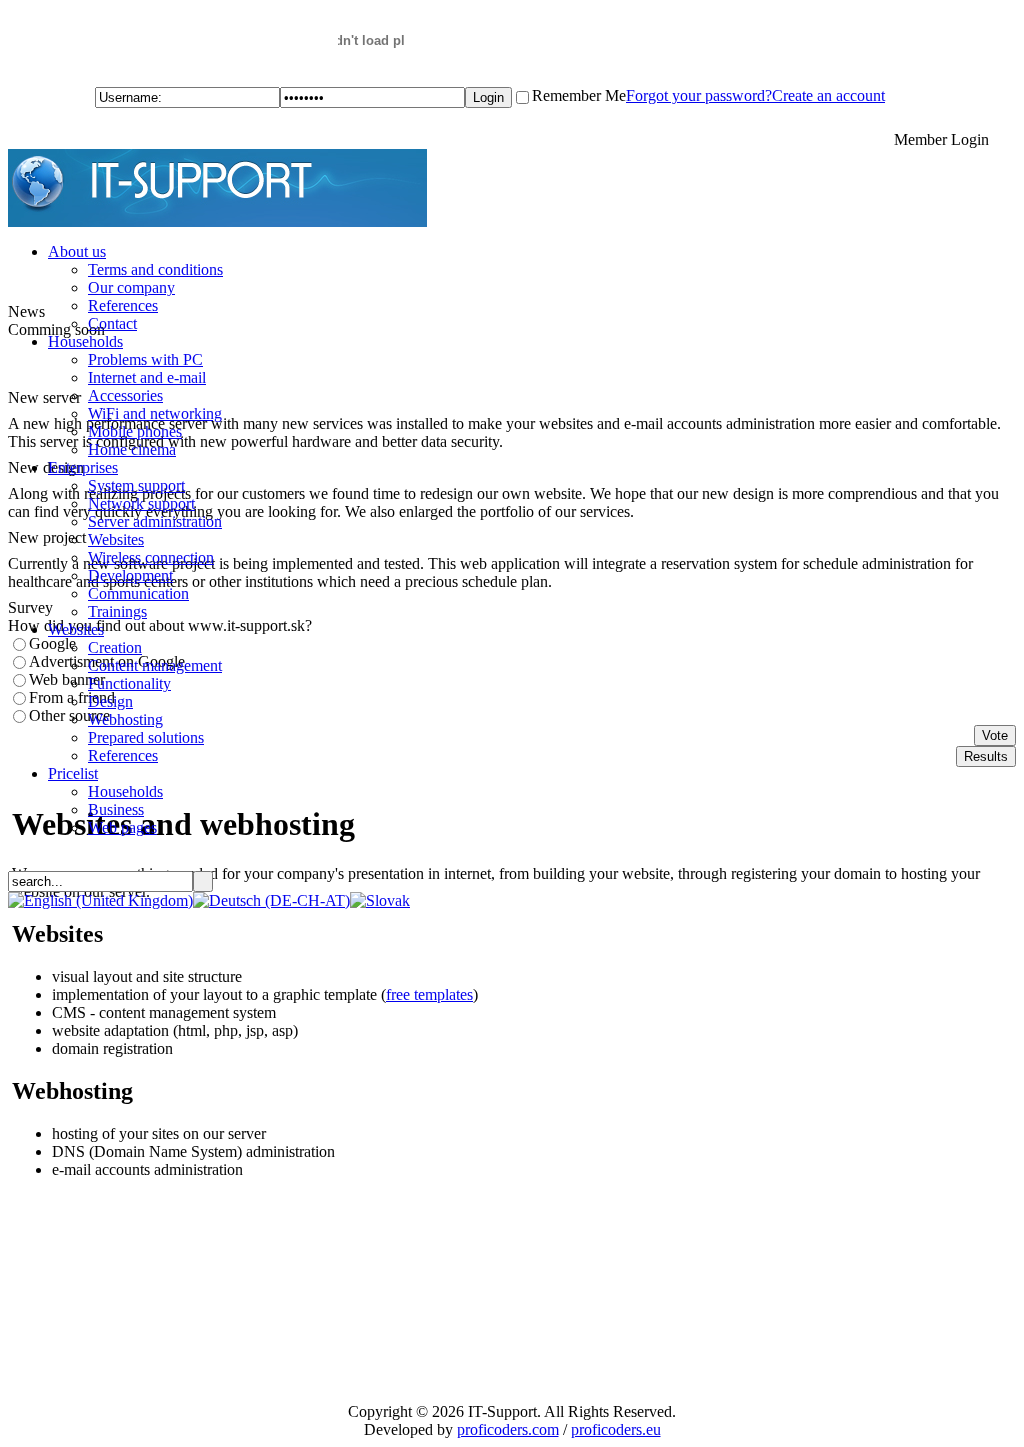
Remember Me (579, 95)
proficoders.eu (616, 1429)
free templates (429, 994)
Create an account (828, 95)
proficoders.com (508, 1429)
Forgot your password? (699, 95)
